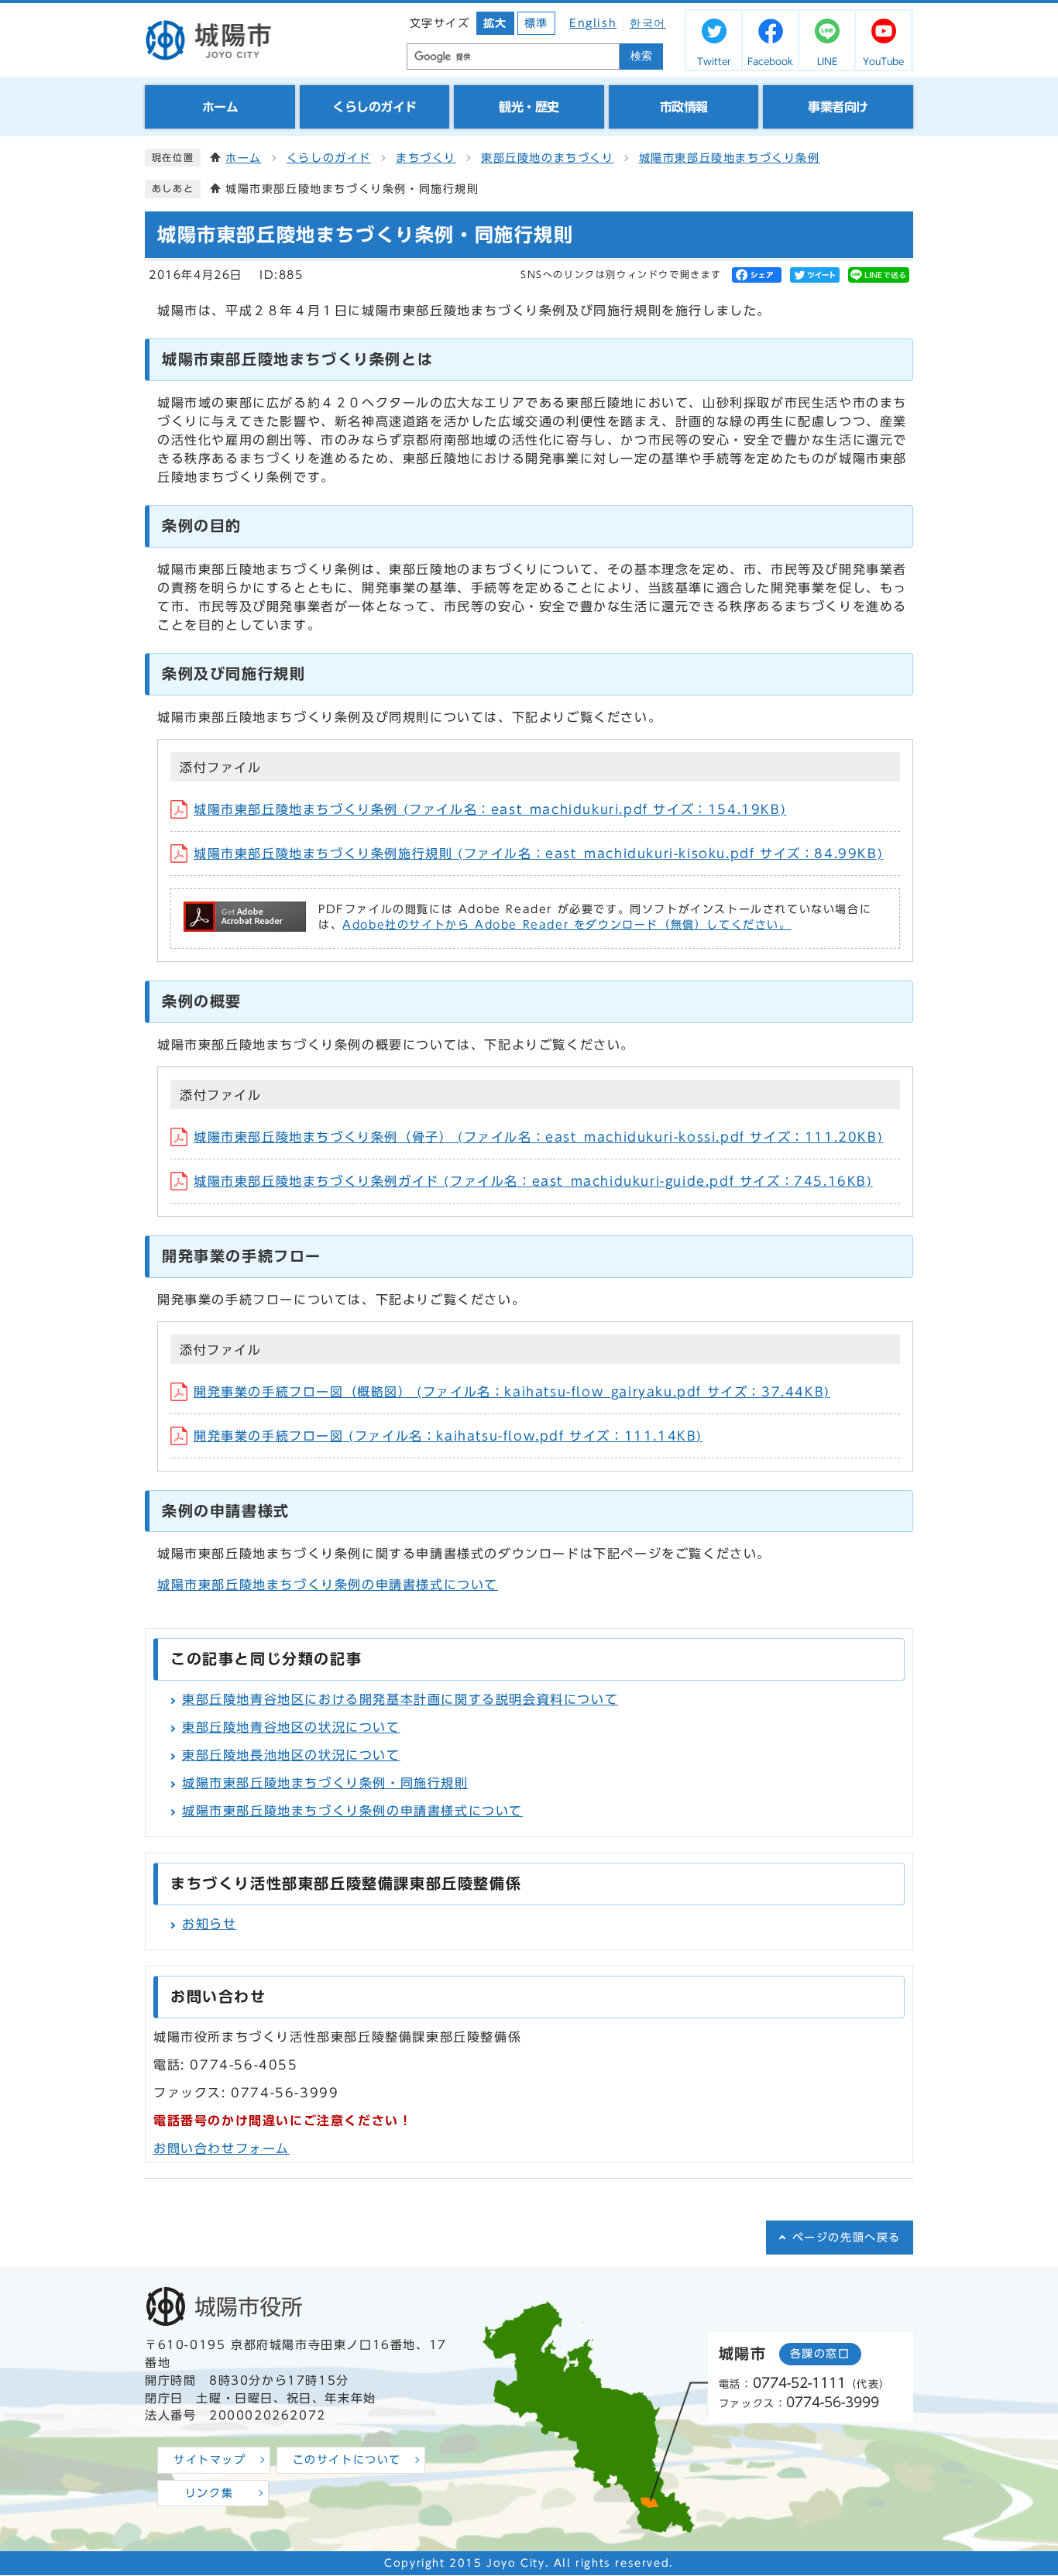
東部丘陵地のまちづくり (548, 158)
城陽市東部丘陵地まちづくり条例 (730, 158)
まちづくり (426, 158)
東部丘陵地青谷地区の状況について (291, 1727)
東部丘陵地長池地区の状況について (291, 1755)
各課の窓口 (820, 2354)
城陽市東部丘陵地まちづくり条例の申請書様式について (328, 1585)
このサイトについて (347, 2460)
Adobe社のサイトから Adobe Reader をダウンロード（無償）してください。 (567, 925)
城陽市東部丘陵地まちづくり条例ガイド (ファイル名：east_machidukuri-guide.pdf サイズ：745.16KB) (533, 1181)
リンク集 (209, 2493)
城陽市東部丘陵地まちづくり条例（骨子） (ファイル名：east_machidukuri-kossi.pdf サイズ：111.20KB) (538, 1137)
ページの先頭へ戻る (847, 2238)
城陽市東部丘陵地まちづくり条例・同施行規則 (325, 1783)
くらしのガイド (329, 158)
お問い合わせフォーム (222, 2148)
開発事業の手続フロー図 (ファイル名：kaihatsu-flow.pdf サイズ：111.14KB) (448, 1436)
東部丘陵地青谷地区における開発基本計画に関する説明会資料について (400, 1699)
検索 (641, 56)
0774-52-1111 (799, 2383)
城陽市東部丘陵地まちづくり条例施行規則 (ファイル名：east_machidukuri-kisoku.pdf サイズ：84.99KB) (538, 854)
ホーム (244, 158)
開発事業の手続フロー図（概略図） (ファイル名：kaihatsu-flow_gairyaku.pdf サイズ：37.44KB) (512, 1392)
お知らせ (209, 1924)
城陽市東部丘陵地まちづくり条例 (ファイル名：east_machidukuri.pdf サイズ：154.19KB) (490, 809)
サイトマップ (210, 2460)
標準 (536, 23)
